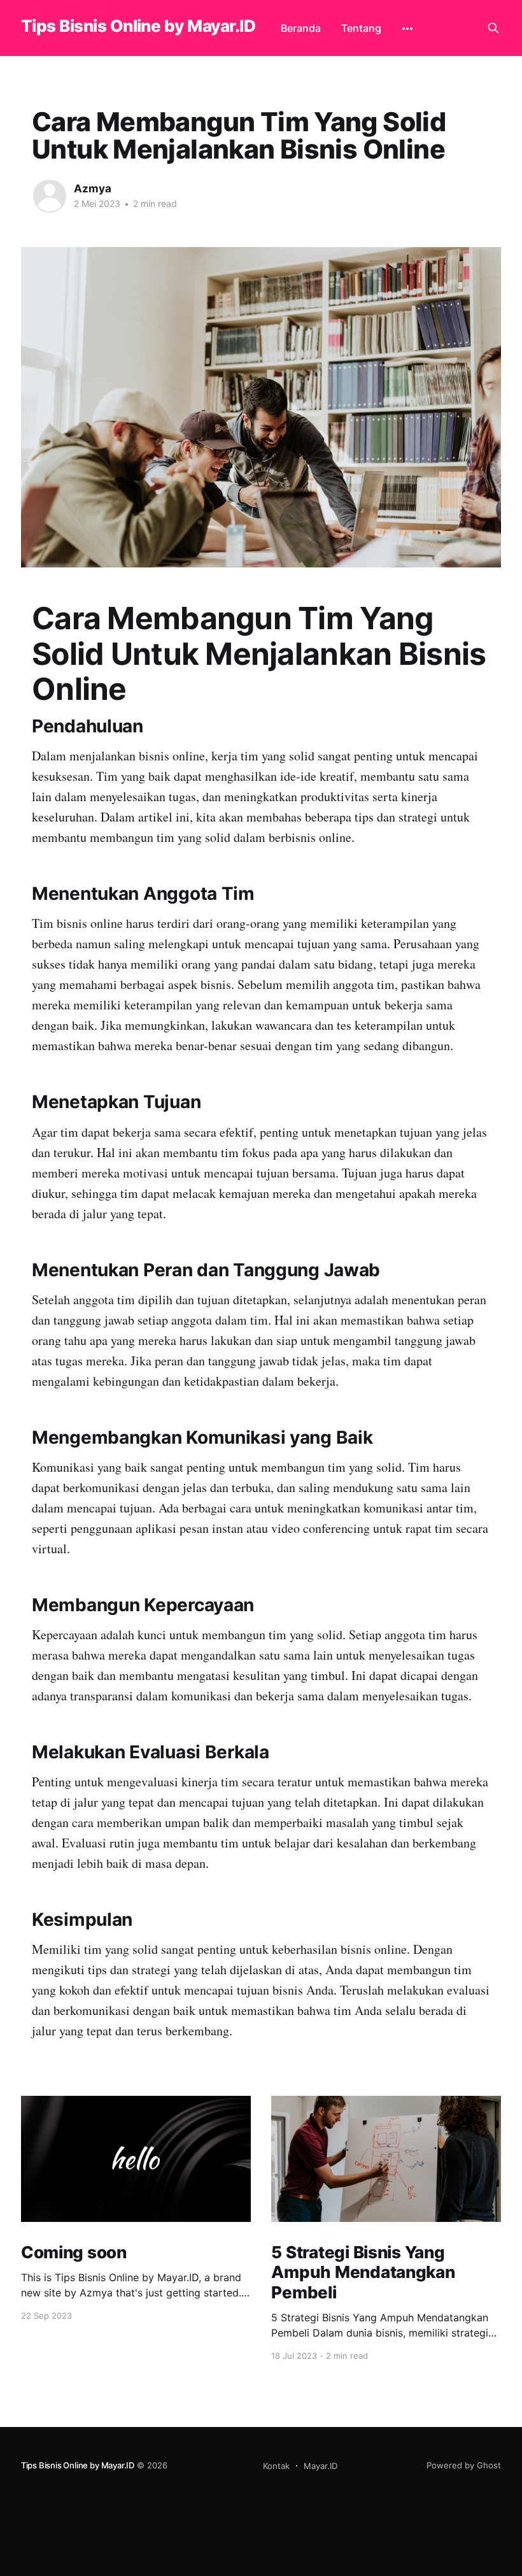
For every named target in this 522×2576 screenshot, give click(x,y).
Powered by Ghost (464, 2465)
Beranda (301, 28)
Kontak (276, 2466)
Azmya (93, 189)
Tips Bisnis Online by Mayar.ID (138, 26)
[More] (407, 29)
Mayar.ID (321, 2466)
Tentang (361, 28)
